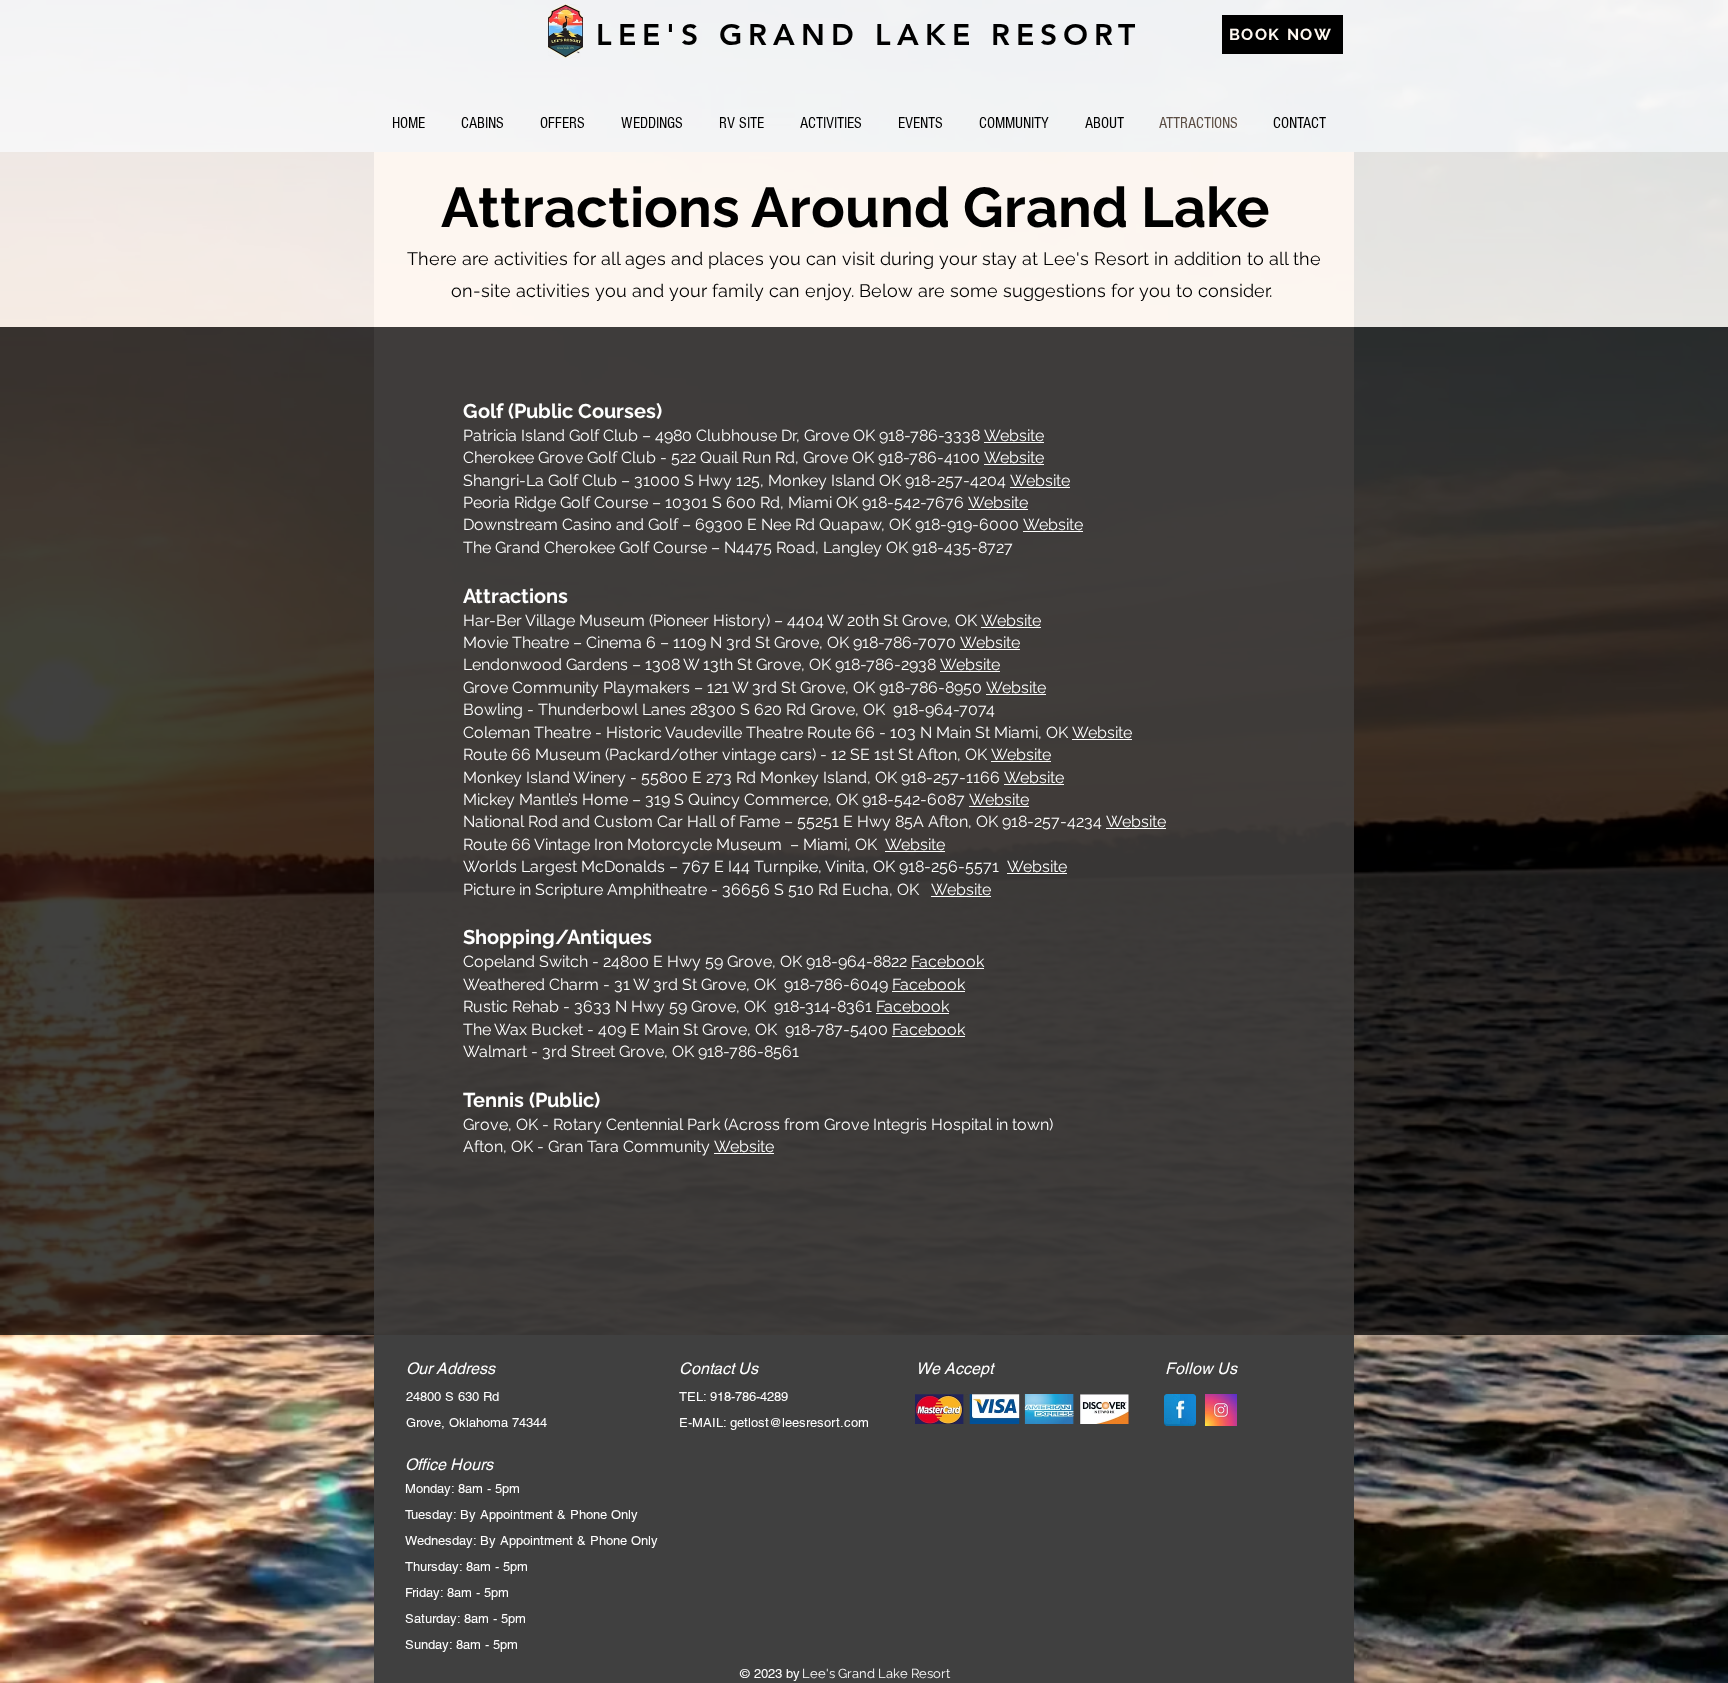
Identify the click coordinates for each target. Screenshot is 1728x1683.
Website (1014, 435)
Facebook (947, 961)
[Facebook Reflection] (1180, 1410)
